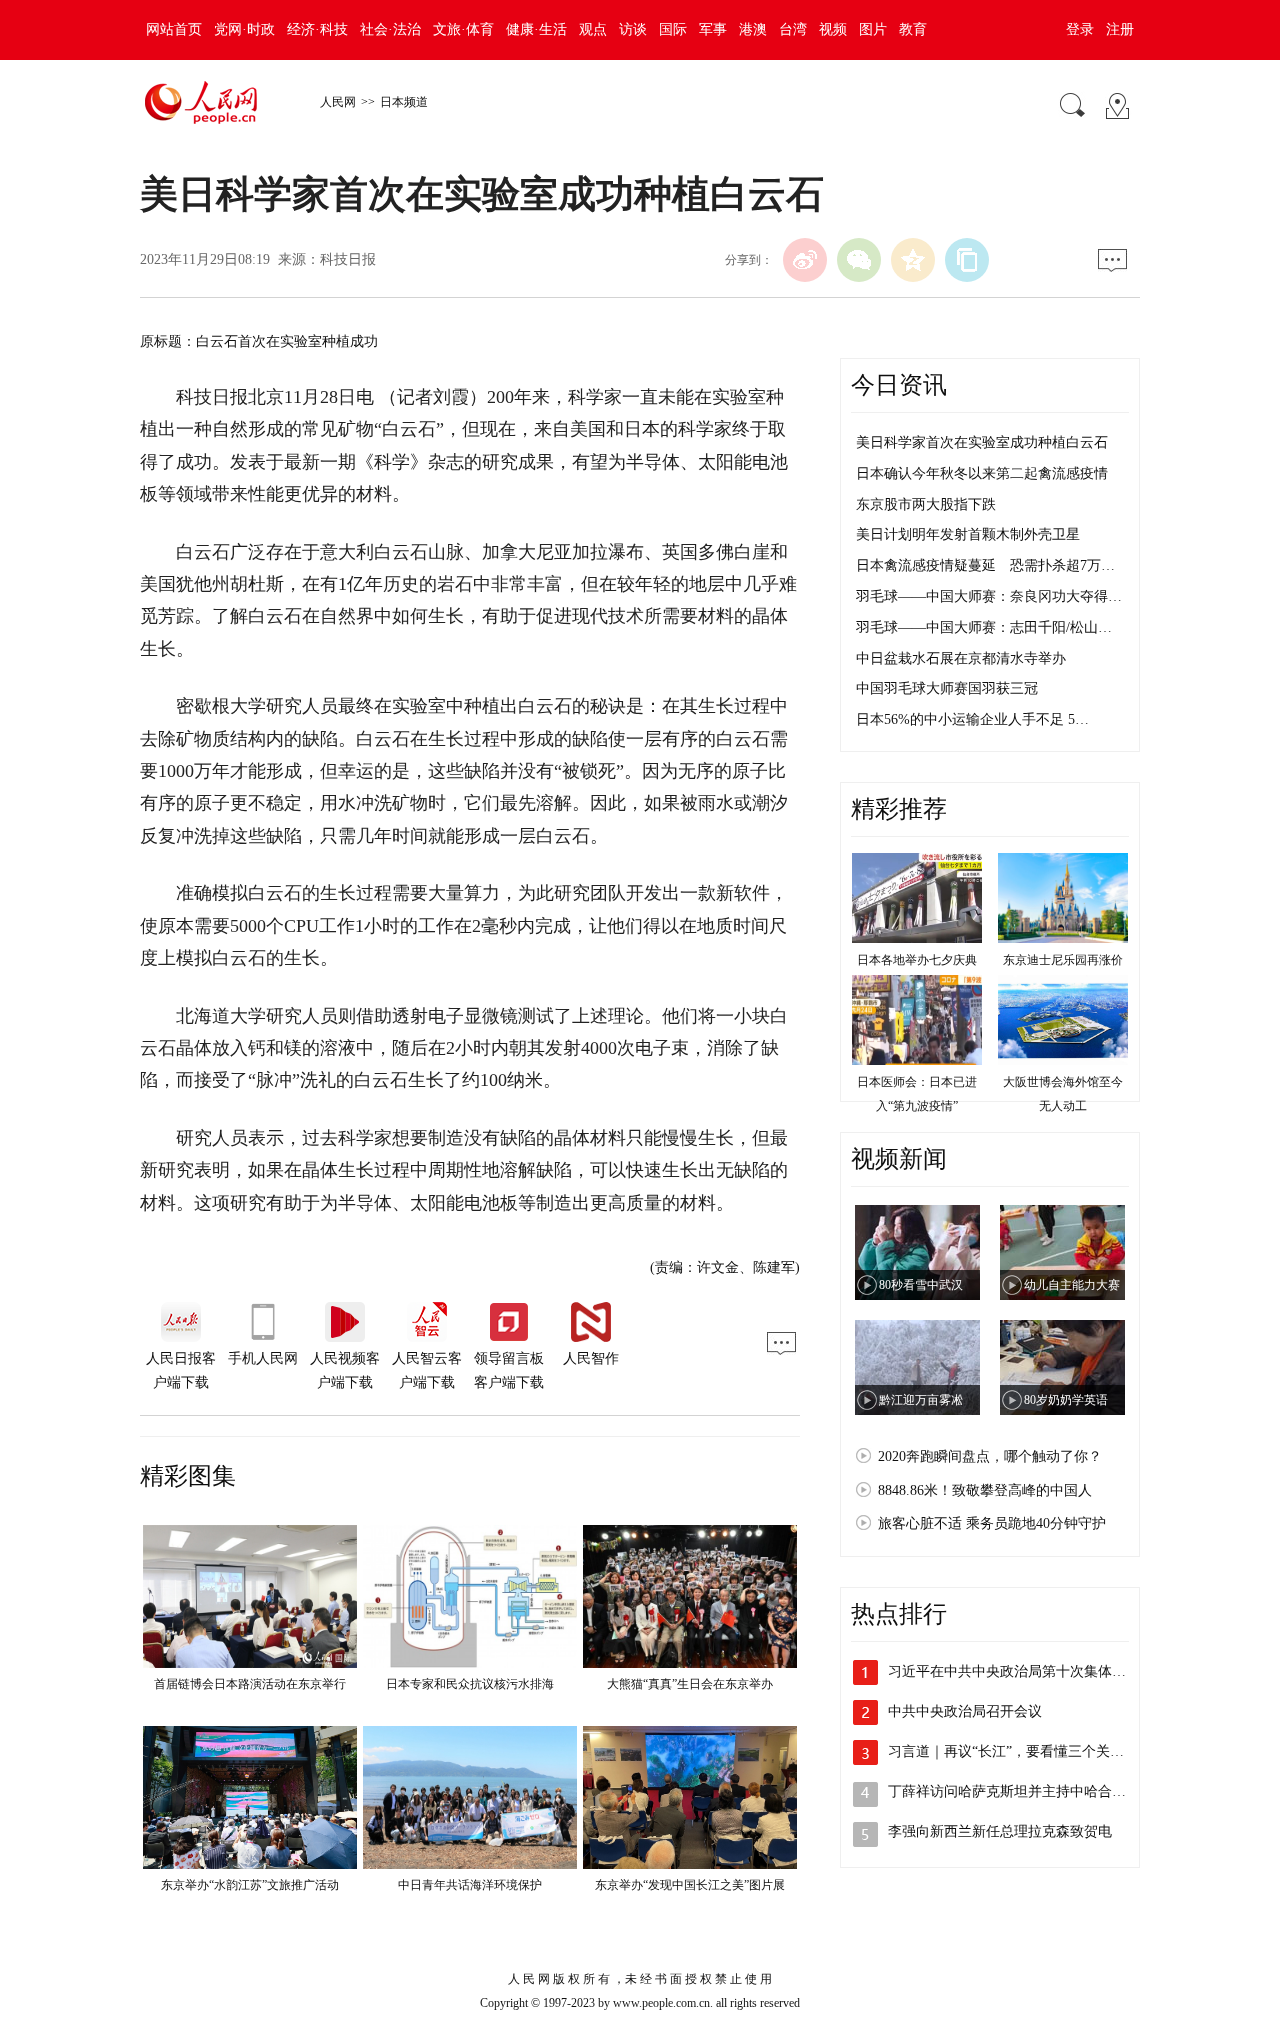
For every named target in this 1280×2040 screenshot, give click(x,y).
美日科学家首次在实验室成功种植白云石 (982, 442)
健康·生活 (536, 29)
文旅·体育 (463, 29)
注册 (1120, 29)
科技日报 (348, 259)
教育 (913, 29)
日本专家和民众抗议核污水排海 (470, 1684)
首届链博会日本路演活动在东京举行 (250, 1684)
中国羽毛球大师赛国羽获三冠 (947, 688)
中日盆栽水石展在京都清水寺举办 (961, 658)
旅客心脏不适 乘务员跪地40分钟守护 (992, 1523)
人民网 (338, 102)
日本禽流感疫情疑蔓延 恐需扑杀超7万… (985, 565)
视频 (833, 29)
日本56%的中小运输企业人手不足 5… (972, 719)
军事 (713, 29)
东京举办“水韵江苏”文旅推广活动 (250, 1885)
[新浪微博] (805, 260)
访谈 (633, 29)
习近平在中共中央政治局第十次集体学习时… (1028, 1671)
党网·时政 (244, 29)
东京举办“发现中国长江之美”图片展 (690, 1885)
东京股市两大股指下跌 (926, 504)
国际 (673, 29)
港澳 (753, 29)
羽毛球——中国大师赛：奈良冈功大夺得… (989, 596)
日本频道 (404, 102)
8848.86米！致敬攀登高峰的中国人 (985, 1490)
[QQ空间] (913, 260)
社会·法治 (390, 29)
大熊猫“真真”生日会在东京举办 (690, 1684)
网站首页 (174, 29)
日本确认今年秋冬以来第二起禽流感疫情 (982, 473)
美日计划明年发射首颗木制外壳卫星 (968, 534)
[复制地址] (967, 260)
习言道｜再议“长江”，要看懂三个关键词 (1013, 1751)
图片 (873, 29)
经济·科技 (317, 29)
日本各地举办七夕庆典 (917, 960)
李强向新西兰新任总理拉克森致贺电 (1000, 1831)
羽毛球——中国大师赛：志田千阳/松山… (984, 627)
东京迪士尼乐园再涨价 (1063, 960)
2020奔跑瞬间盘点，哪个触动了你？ (990, 1456)
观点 (593, 29)
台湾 (793, 29)
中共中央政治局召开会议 (965, 1711)
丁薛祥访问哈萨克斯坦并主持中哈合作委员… (1028, 1791)
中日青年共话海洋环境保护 (470, 1885)
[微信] (859, 260)
